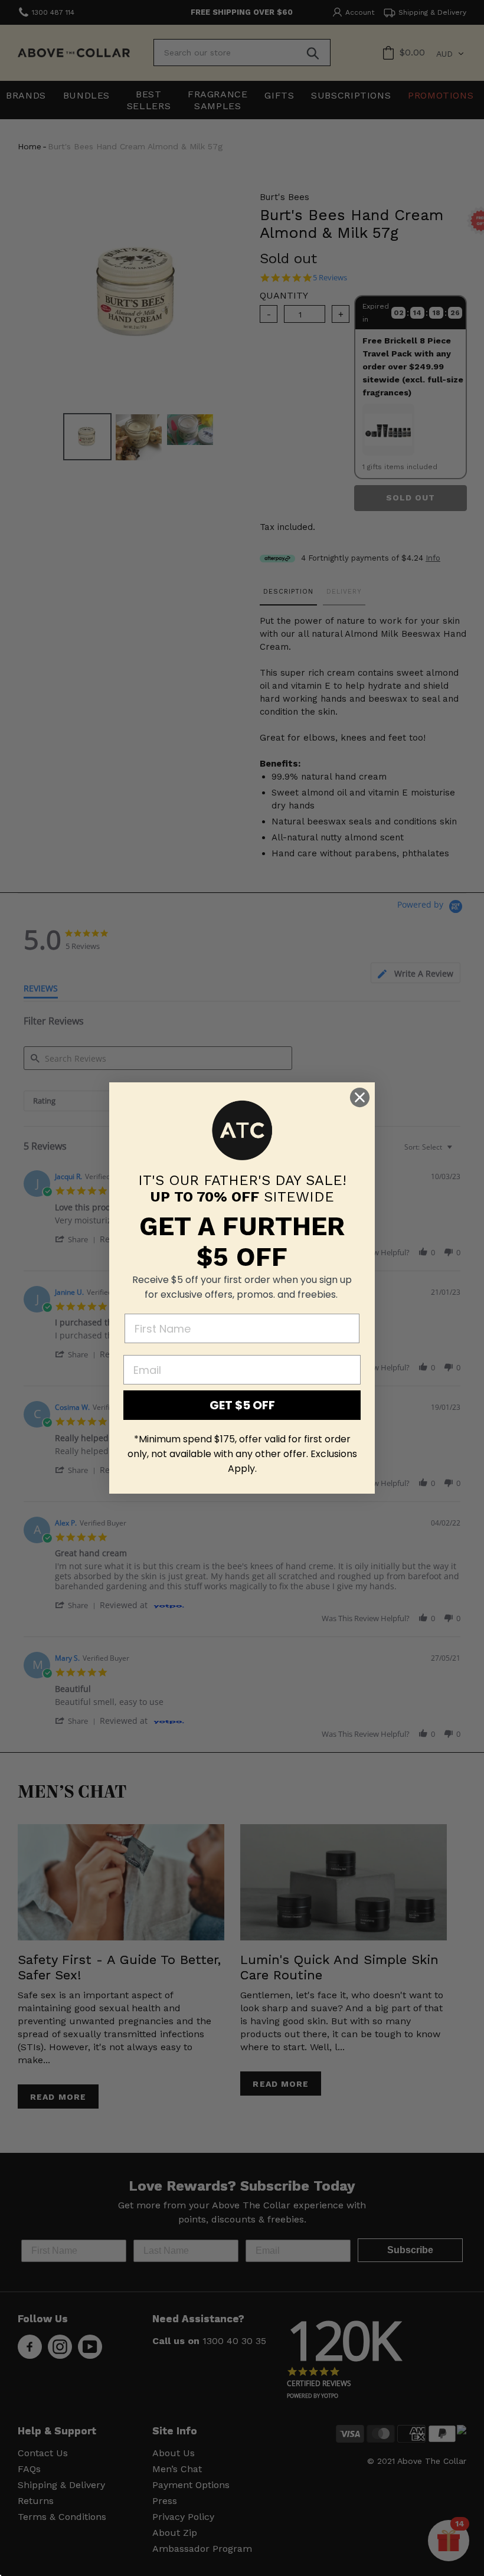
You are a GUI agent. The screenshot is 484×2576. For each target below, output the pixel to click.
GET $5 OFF (242, 1405)
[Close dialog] (360, 1097)
